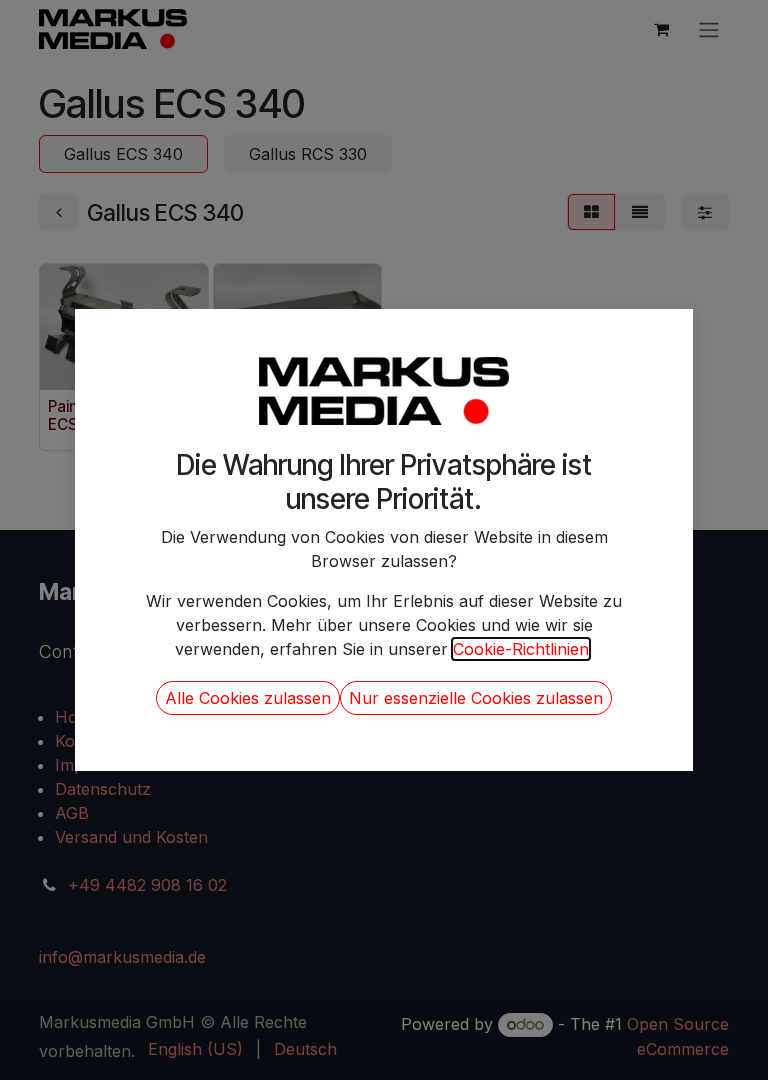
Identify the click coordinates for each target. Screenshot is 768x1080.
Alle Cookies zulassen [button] (248, 698)
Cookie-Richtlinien (521, 649)
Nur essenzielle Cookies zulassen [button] (476, 698)
